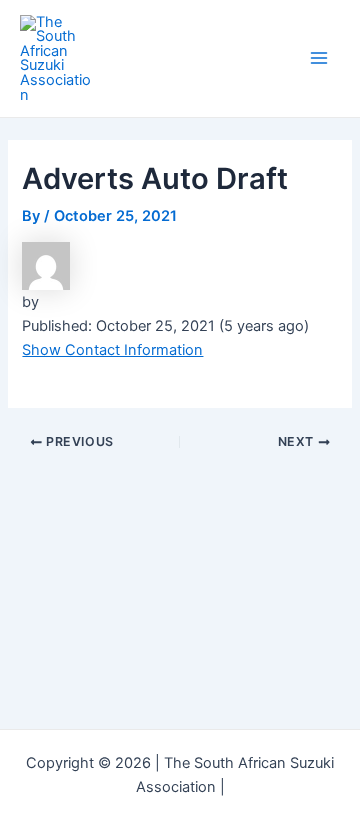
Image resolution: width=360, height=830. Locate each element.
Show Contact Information (112, 350)
